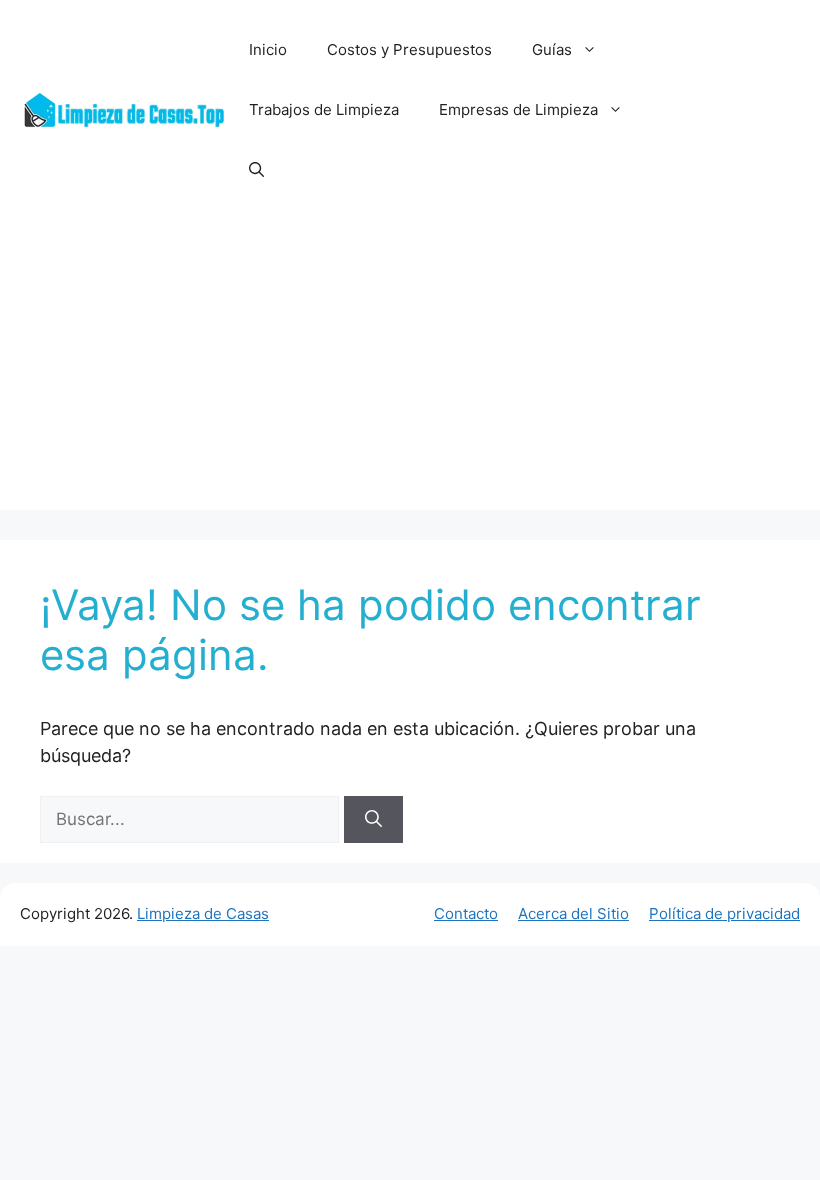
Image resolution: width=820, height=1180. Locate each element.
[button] (256, 170)
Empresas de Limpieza (518, 109)
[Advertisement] (410, 370)
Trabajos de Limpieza (324, 109)
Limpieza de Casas (203, 913)
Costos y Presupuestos (409, 49)
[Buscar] (373, 820)
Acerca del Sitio (573, 913)
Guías (552, 49)
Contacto (466, 913)
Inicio (268, 49)
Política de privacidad (724, 913)
